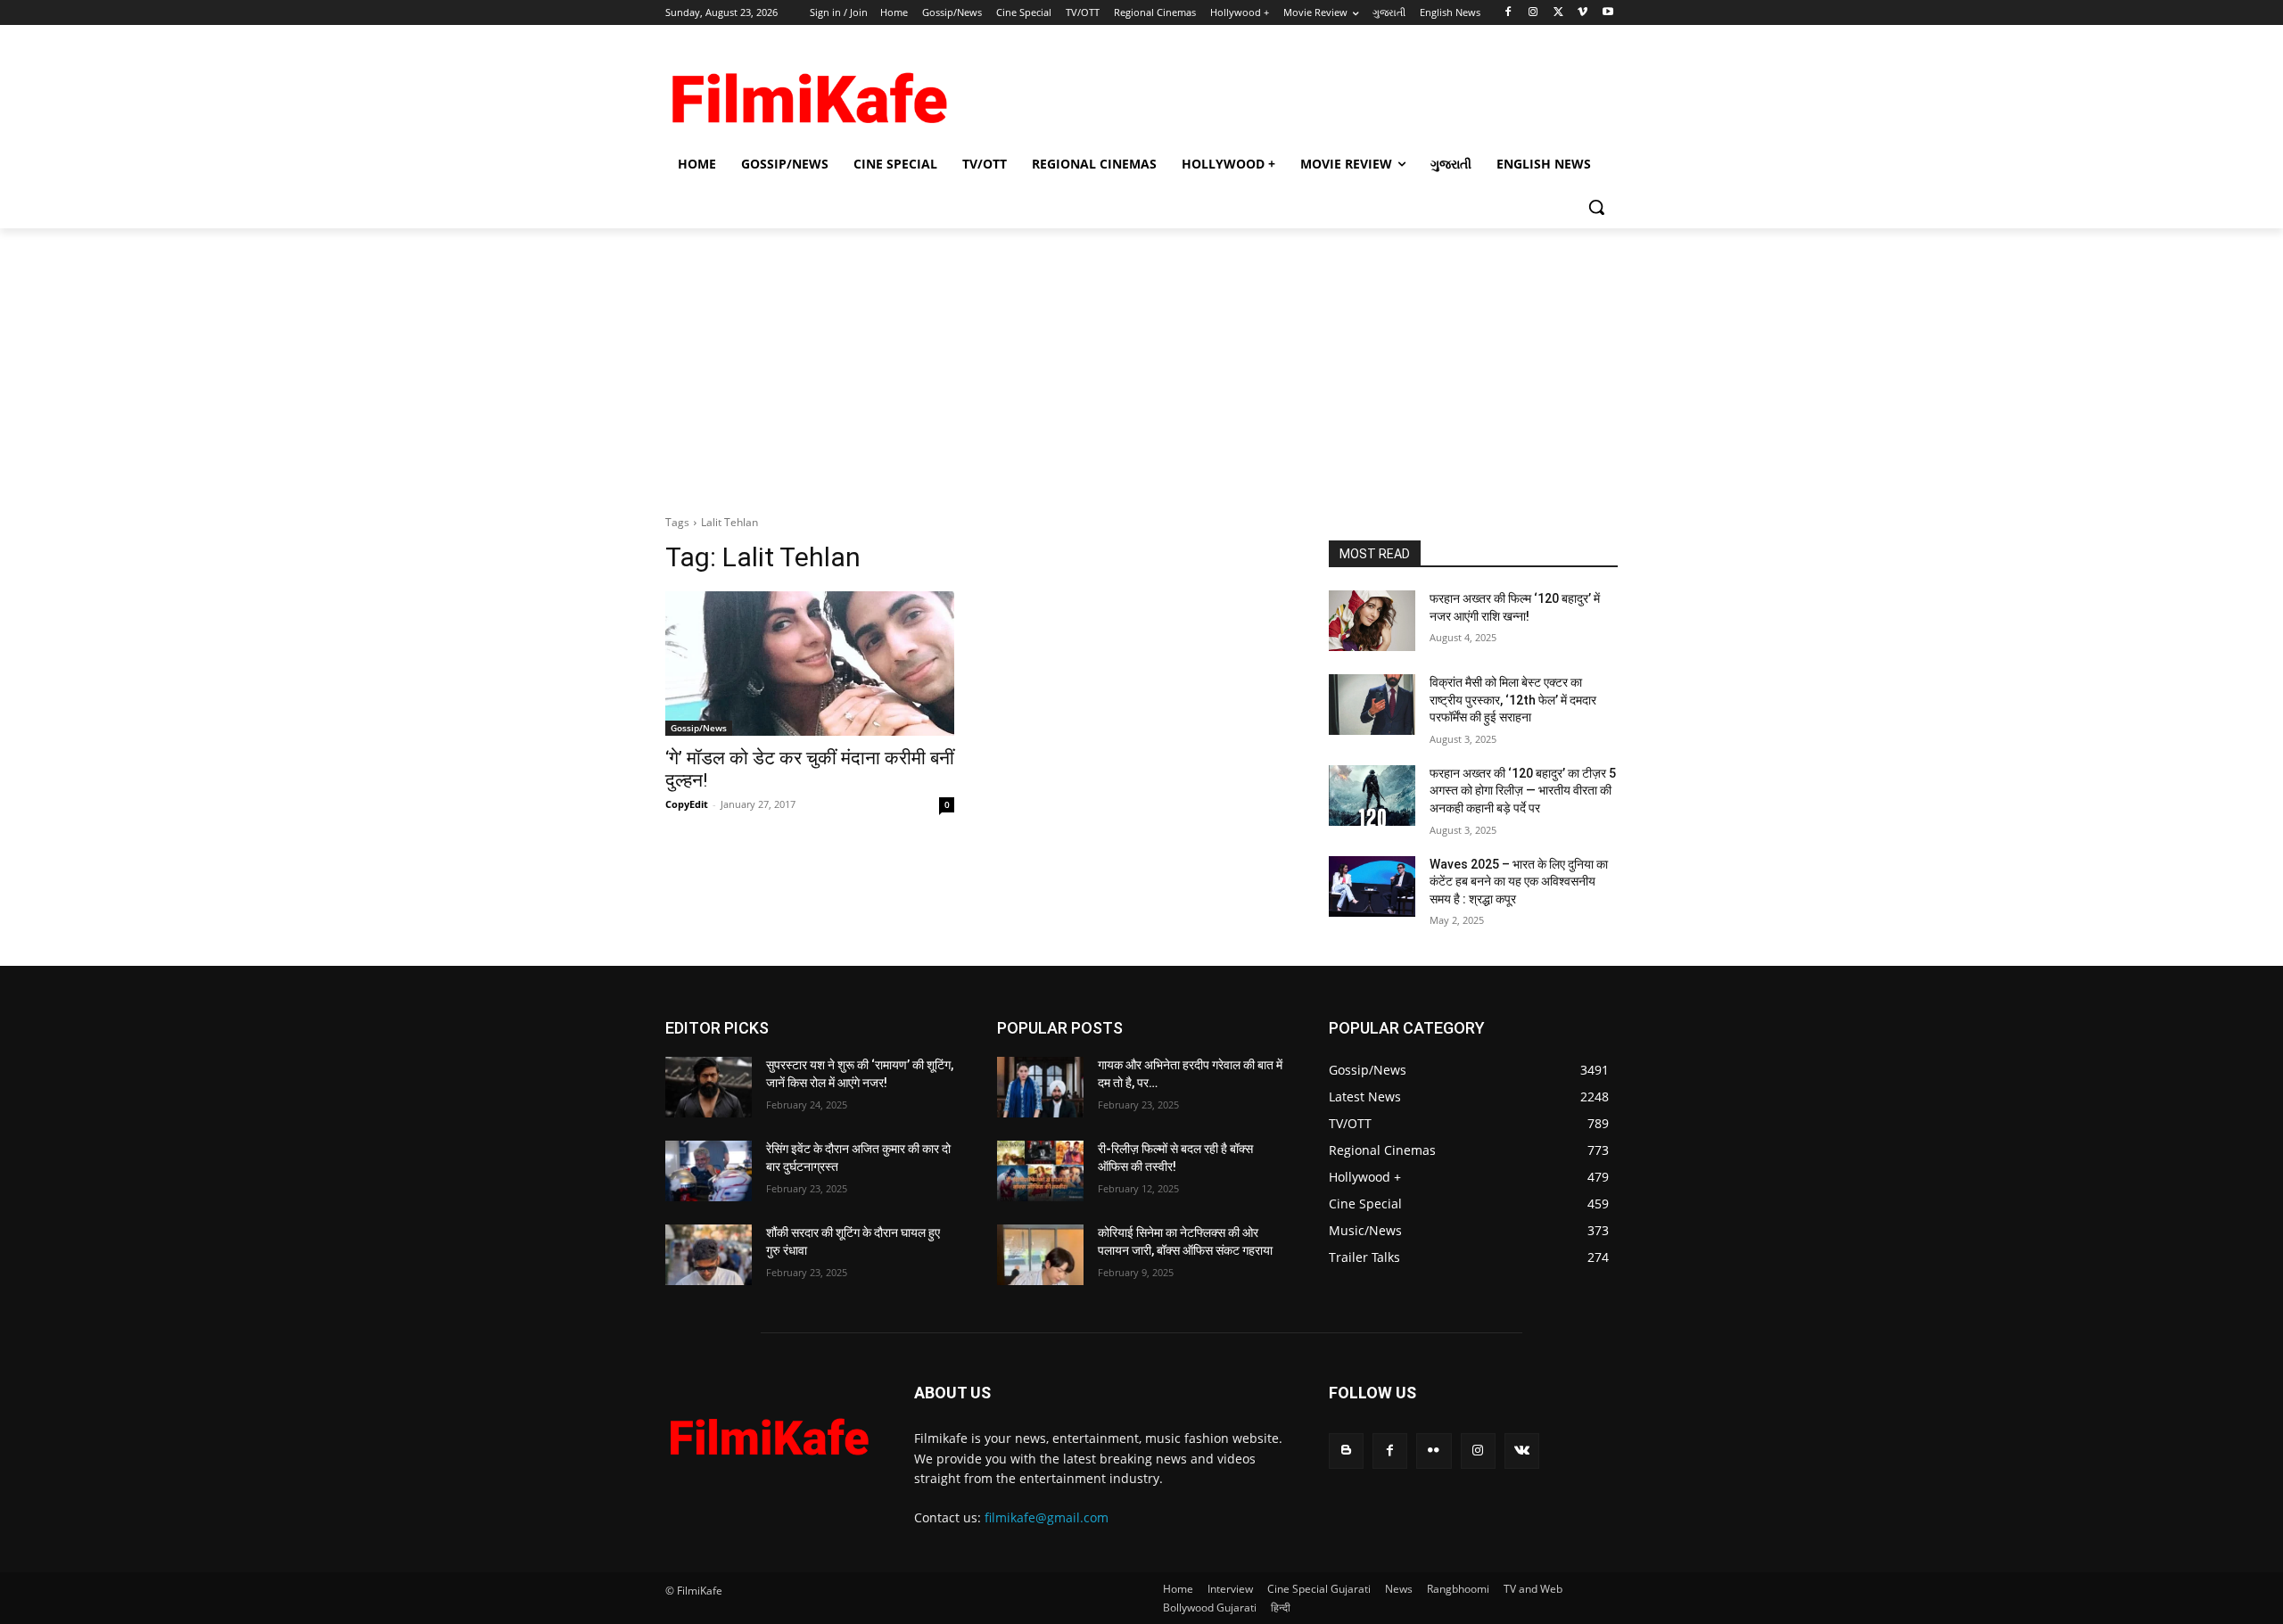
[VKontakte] (1522, 1451)
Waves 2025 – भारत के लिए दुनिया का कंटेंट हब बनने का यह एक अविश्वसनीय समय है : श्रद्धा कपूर (1519, 882)
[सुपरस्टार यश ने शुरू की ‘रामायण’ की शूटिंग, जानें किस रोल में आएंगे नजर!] (709, 1087)
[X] (1558, 13)
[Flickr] (1434, 1451)
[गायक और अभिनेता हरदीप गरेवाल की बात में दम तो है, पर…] (1040, 1087)
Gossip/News (699, 728)
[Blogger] (1346, 1451)
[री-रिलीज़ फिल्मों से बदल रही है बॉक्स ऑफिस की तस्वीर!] (1040, 1171)
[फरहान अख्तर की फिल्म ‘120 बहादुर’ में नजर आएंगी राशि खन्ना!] (1372, 621)
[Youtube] (1607, 13)
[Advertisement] (1275, 90)
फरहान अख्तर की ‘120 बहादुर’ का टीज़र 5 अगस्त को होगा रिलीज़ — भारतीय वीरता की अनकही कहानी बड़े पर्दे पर (1523, 791)
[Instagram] (1533, 13)
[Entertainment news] (768, 1432)
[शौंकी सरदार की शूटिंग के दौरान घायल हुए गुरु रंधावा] (709, 1255)
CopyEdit (687, 804)
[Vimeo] (1582, 13)
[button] (1596, 207)
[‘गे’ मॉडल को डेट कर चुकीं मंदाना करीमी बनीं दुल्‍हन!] (810, 664)
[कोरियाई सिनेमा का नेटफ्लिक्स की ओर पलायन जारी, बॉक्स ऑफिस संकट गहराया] (1040, 1255)
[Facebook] (1508, 13)
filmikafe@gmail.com (1047, 1517)
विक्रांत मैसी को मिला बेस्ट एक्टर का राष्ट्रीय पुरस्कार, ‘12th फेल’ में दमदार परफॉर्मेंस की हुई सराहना (1513, 700)
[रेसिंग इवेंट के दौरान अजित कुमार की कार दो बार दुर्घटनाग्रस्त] (709, 1171)
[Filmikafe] (808, 92)
